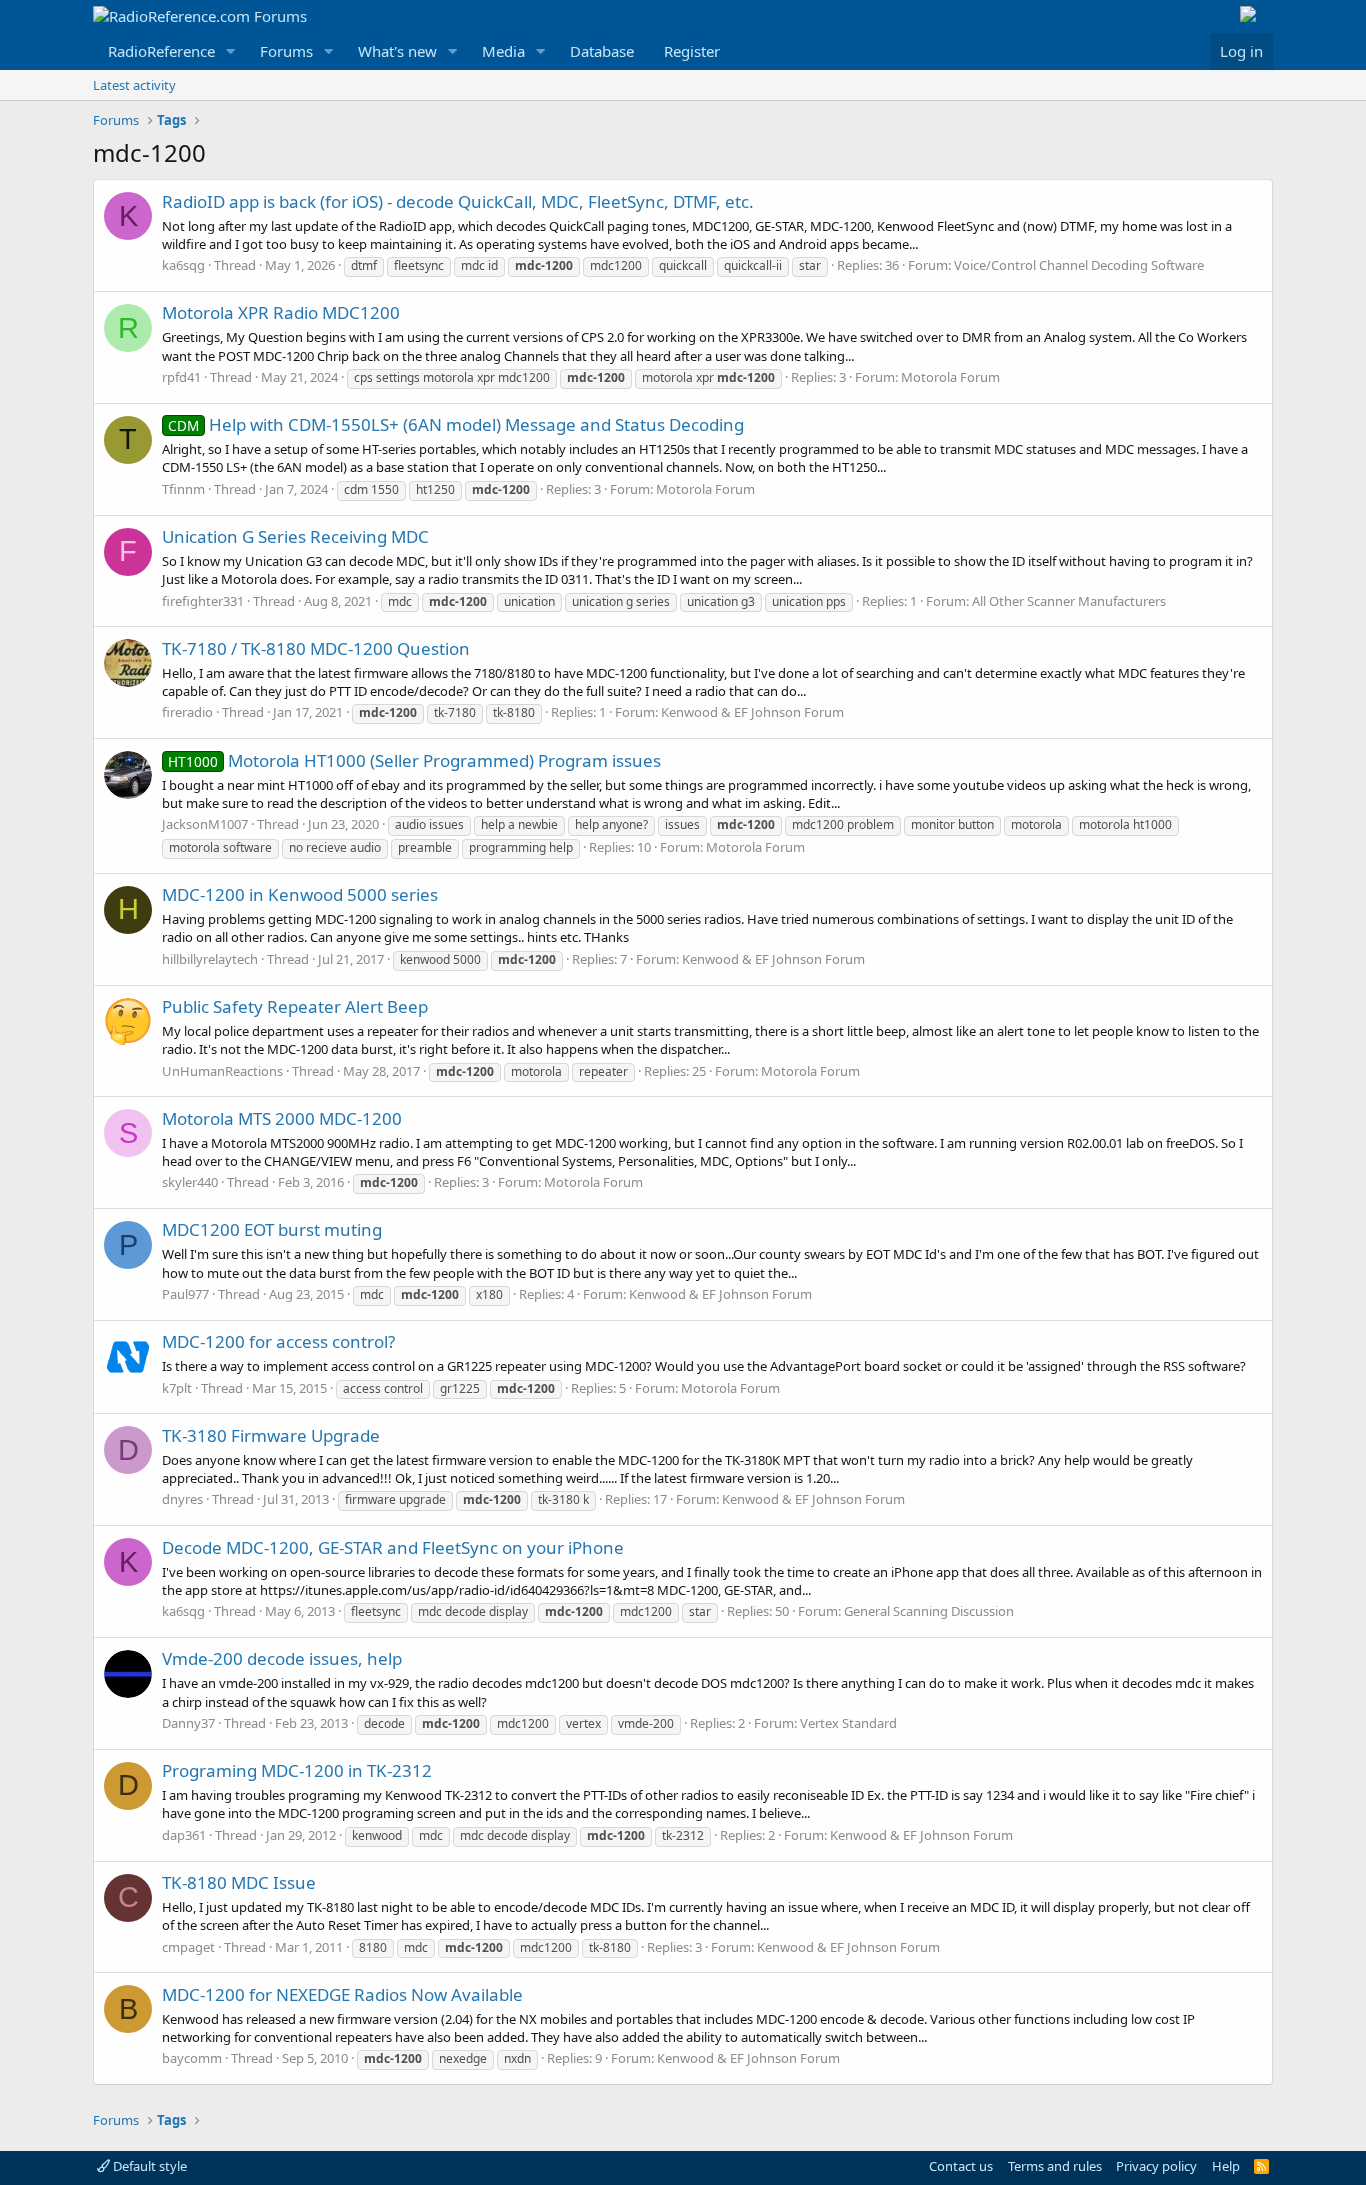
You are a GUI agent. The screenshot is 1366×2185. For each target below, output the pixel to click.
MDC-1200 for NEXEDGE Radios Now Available (342, 1994)
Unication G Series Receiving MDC (295, 536)
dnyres (182, 1499)
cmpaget (188, 1947)
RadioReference (161, 51)
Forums (286, 51)
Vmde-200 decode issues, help (282, 1658)
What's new (397, 51)
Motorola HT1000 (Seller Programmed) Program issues (414, 760)
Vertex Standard (848, 1723)
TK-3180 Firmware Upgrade (271, 1435)
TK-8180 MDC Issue (239, 1882)
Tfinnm (183, 489)
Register (692, 51)
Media (503, 51)
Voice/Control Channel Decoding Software (1079, 265)
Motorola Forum (950, 377)
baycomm (192, 2058)
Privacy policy (1156, 2166)
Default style (148, 2166)
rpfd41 (181, 377)
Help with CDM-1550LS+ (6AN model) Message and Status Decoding (456, 424)
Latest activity (134, 85)
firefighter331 (203, 601)
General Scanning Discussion (929, 1611)
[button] (231, 51)
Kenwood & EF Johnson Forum (752, 712)
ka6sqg (183, 265)
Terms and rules (1055, 2166)
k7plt (177, 1388)
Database (602, 51)
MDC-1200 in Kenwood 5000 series (300, 894)
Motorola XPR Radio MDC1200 (281, 312)
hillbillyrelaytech (210, 959)
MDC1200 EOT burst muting (272, 1229)
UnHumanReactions (222, 1071)
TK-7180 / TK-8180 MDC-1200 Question (316, 648)
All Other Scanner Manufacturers (1069, 601)
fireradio (187, 712)
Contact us (961, 2166)
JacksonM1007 (205, 824)
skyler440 (190, 1182)
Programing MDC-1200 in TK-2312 (297, 1770)
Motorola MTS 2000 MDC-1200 (282, 1118)
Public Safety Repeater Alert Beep (295, 1006)
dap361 (184, 1835)
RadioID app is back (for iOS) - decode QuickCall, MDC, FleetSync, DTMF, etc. (458, 201)
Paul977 (185, 1294)
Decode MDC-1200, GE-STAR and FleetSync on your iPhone (393, 1547)
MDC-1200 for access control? (278, 1341)
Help (1226, 2166)
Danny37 (188, 1723)
